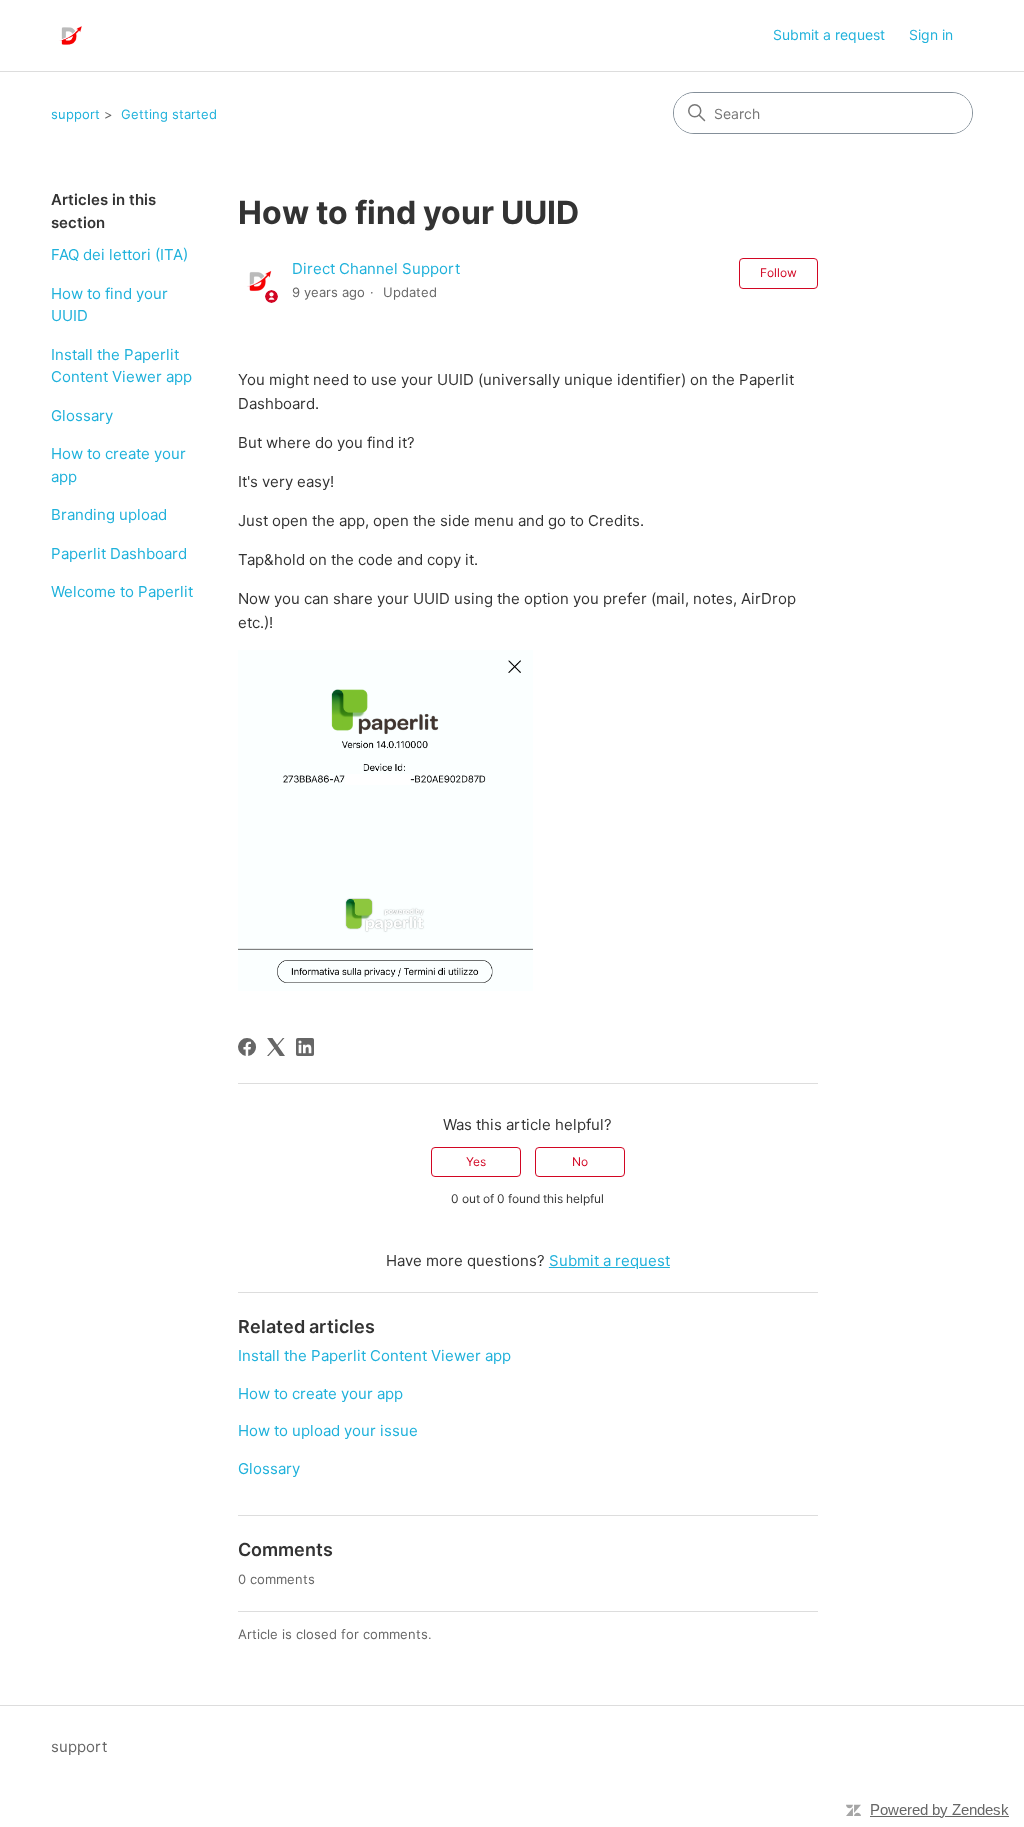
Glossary (82, 415)
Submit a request (829, 34)
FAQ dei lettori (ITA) (119, 254)
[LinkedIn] (305, 1047)
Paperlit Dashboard (119, 553)
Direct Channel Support (376, 268)
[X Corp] (276, 1047)
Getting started (169, 114)
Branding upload (109, 514)
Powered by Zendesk (939, 1809)
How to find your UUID (109, 305)
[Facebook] (247, 1047)
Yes (476, 1161)
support (75, 114)
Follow (778, 272)
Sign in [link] (931, 34)
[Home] (69, 35)
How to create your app (118, 465)
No (580, 1161)
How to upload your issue (328, 1430)
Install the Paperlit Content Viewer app (121, 366)
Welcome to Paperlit (122, 591)
